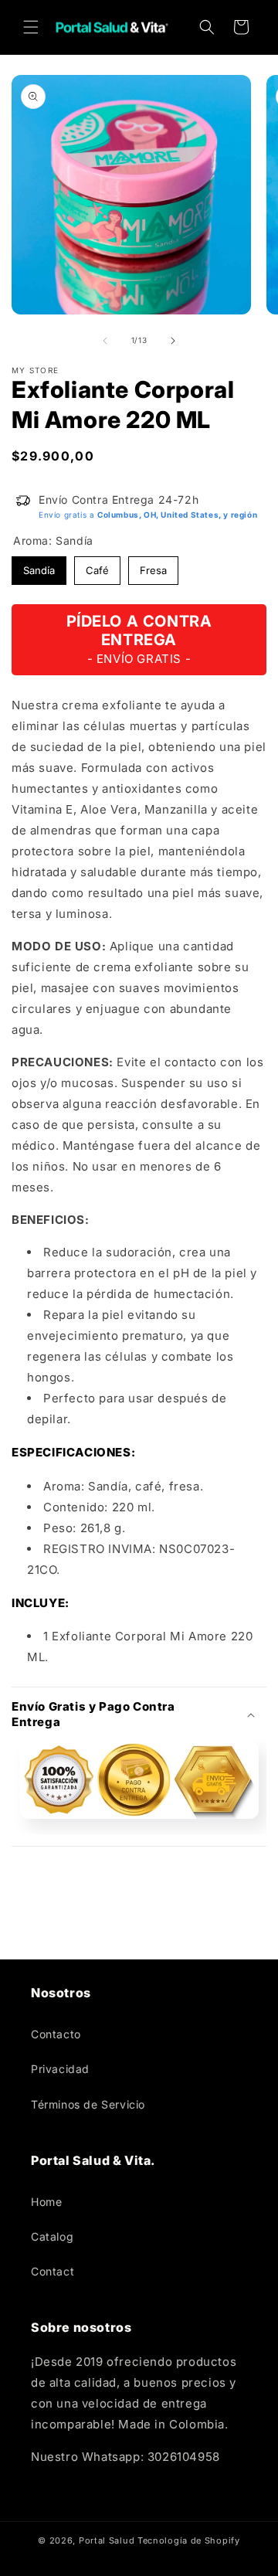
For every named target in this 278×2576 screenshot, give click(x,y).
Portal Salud (107, 2540)
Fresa (154, 566)
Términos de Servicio (88, 2104)
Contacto (56, 2034)
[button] (31, 27)
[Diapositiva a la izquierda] (105, 341)
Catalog (52, 2236)
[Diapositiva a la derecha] (173, 341)
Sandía (39, 566)
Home (46, 2202)
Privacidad (60, 2069)
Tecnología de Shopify (189, 2540)
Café (98, 566)
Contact (53, 2271)
